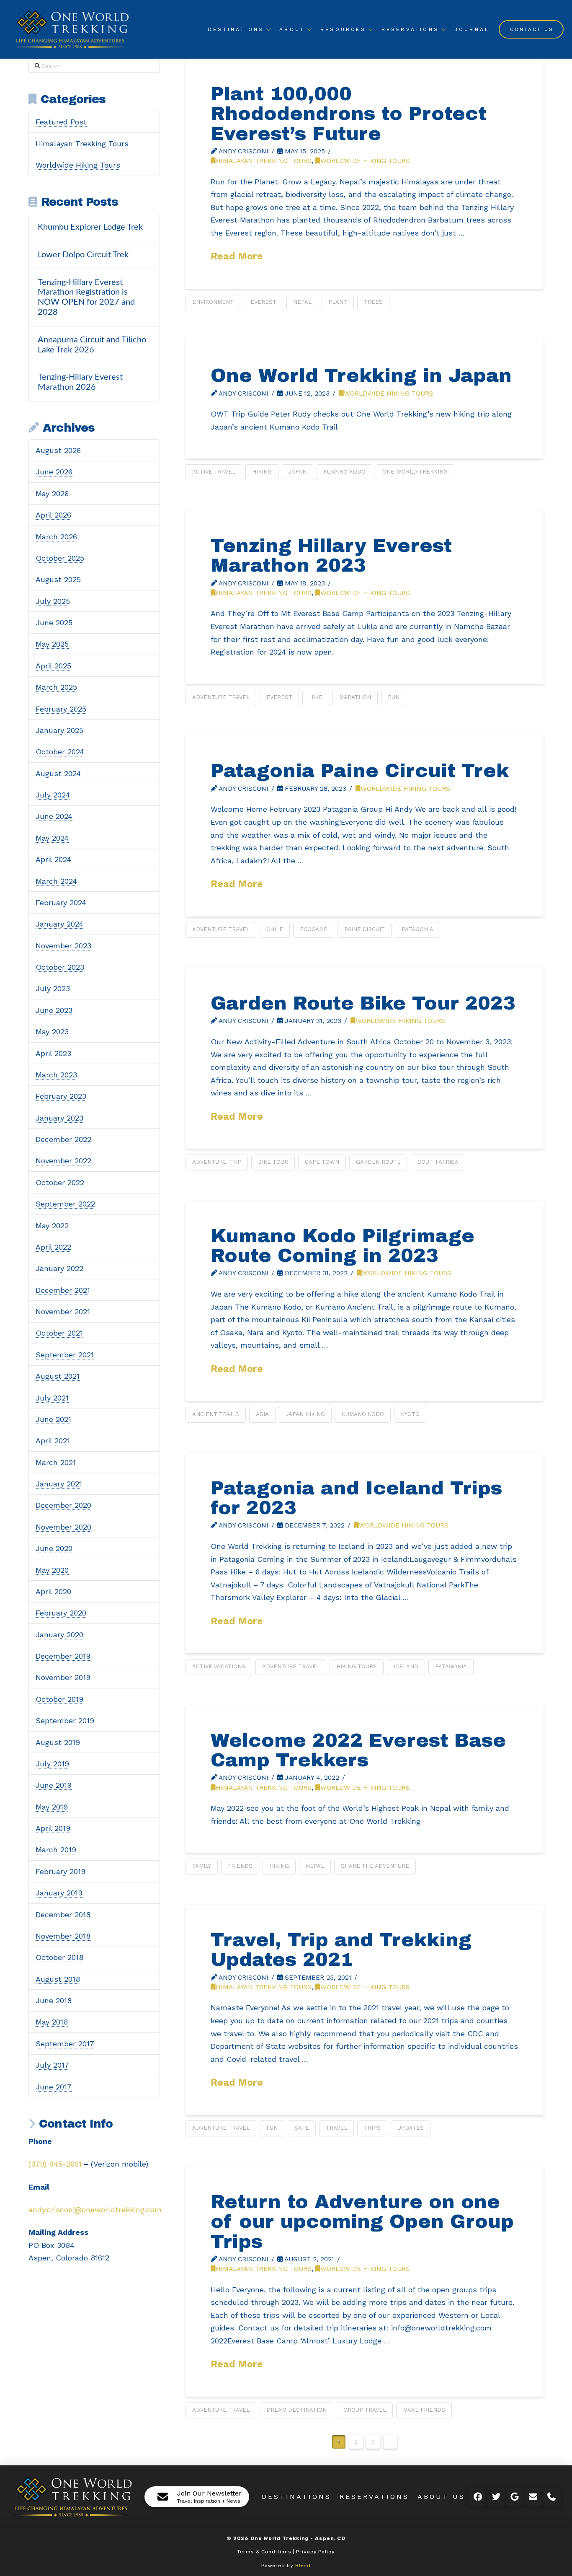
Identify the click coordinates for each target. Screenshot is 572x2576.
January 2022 (59, 1268)
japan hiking (305, 1414)
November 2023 (63, 946)
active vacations (219, 1666)
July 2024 (53, 795)
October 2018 (59, 1957)
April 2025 (53, 666)
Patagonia (417, 929)
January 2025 (59, 730)
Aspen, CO (330, 2538)
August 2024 (58, 773)
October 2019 (59, 1699)
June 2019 (54, 1785)
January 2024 (59, 924)
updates (411, 2128)
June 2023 (54, 1010)
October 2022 (60, 1182)
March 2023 (56, 1075)
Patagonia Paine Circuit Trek (360, 770)
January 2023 (59, 1118)
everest (263, 302)
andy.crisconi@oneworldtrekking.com (95, 2210)
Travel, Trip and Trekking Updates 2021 (341, 1949)
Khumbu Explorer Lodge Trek (90, 227)
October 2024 (60, 752)
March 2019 (56, 1850)
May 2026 (52, 493)
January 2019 (59, 1893)
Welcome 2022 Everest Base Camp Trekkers (358, 1750)
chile (275, 929)
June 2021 (53, 1419)
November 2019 (63, 1677)
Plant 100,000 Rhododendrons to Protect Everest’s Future (348, 114)
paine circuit (365, 929)
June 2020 (54, 1548)
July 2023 (53, 988)
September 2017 (65, 2044)
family (202, 1866)
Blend (303, 2566)
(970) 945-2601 (55, 2164)
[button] (197, 2497)
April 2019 (53, 1828)
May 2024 (52, 838)
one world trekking (415, 472)
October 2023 (60, 967)
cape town (322, 1162)
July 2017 (52, 2065)
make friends (424, 2410)
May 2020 (52, 1570)
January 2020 (59, 1635)
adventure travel (221, 697)
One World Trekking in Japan (361, 375)
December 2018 (63, 1915)
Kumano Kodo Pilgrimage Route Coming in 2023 (343, 1245)
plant (338, 302)
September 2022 (65, 1204)
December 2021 (63, 1290)
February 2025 (61, 709)
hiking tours (357, 1666)
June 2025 (54, 623)
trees (373, 302)
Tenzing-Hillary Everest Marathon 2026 (80, 382)
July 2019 (52, 1764)
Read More (237, 256)
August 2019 (58, 1742)
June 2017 (54, 2087)
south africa (438, 1162)
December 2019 (63, 1656)
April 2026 (53, 515)
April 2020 (53, 1591)
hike (316, 697)
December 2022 (63, 1139)
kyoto (410, 1414)
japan (298, 472)
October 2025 (60, 558)
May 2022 (52, 1226)
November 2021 (63, 1311)
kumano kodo (344, 472)
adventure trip (217, 1162)
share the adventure (375, 1866)
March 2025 (56, 687)
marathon (355, 697)
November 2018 (63, 1936)
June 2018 (54, 2000)
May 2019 (52, 1807)
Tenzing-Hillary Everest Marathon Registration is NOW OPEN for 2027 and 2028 (86, 297)
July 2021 (52, 1398)
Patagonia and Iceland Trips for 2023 (356, 1498)
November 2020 (63, 1527)
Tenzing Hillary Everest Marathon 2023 (331, 555)
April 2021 (53, 1441)
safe (302, 2128)
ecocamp (314, 929)
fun (272, 2128)
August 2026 (58, 450)
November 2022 (63, 1161)
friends (240, 1866)
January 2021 (59, 1484)
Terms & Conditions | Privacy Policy (286, 2552)
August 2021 (58, 1376)
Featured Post (61, 122)
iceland (406, 1666)
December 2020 (63, 1505)
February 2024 (61, 902)
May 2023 (52, 1032)
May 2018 (52, 2022)
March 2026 (56, 537)
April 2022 (53, 1247)
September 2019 (65, 1720)
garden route (378, 1162)
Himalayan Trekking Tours (264, 161)
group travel (365, 2410)
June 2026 (54, 472)
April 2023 (53, 1053)
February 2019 (61, 1871)
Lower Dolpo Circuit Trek (83, 255)
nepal (302, 302)
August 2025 (58, 579)
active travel (214, 472)
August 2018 (58, 1979)
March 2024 (56, 881)
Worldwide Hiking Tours (365, 161)
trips (372, 2128)
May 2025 (52, 644)
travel (336, 2128)
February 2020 (61, 1613)
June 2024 (54, 816)
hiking (262, 472)
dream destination (296, 2410)
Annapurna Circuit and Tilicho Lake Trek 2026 (92, 345)
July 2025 (53, 601)
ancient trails (216, 1414)
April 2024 (53, 859)
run (394, 697)
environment (213, 302)
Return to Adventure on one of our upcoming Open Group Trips (362, 2221)
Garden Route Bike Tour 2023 (363, 1003)
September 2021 (65, 1355)
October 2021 (59, 1333)
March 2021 (56, 1462)
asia (262, 1414)
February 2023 (61, 1096)
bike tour (273, 1162)
